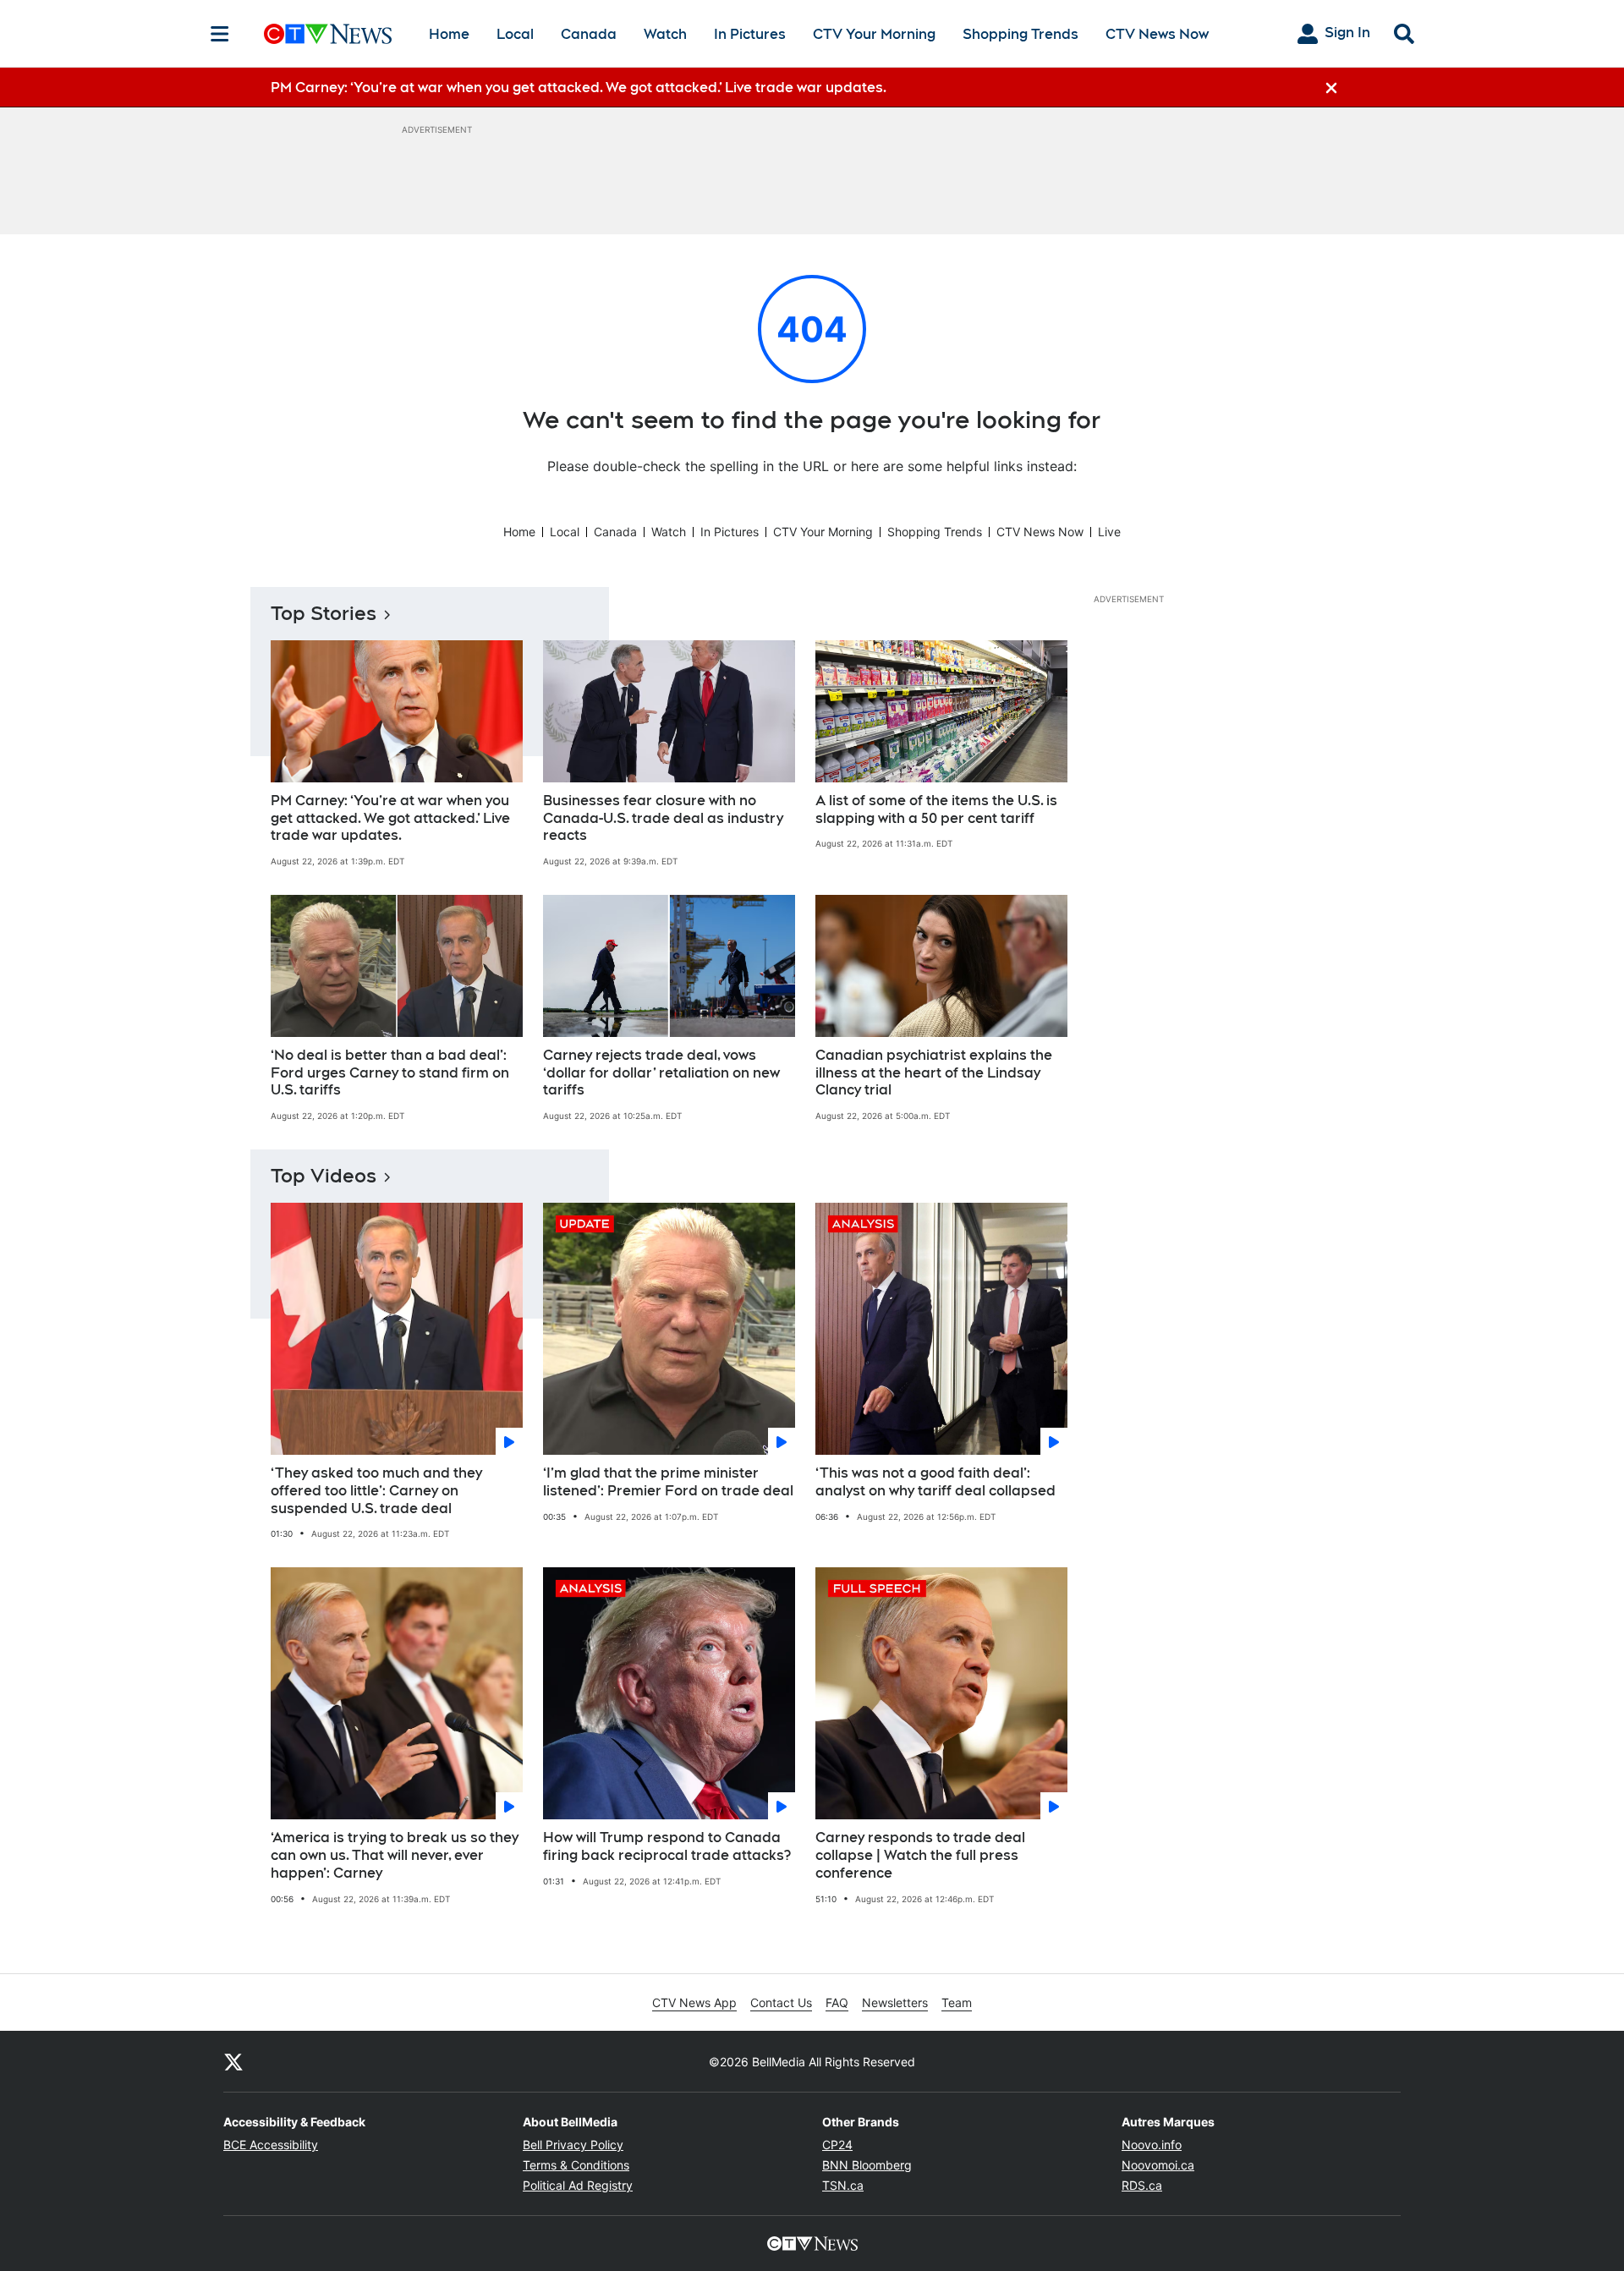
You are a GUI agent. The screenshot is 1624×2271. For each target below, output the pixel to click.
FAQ (837, 2002)
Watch (665, 34)
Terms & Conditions (576, 2165)
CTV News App (694, 2002)
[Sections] (220, 34)
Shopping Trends (1020, 34)
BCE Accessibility (271, 2145)
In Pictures (750, 34)
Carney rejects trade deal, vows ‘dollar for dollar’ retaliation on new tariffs (661, 1073)
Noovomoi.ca (1158, 2165)
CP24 (837, 2145)
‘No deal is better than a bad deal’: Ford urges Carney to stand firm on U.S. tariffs (390, 1073)
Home (449, 34)
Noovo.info (1152, 2145)
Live (1109, 532)
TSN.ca (843, 2185)
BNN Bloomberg (867, 2165)
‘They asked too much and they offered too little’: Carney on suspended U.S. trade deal (376, 1491)
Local (515, 34)
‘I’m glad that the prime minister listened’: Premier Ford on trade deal (668, 1482)
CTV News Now (1157, 34)
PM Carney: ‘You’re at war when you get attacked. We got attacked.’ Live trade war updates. (390, 818)
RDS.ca (1142, 2185)
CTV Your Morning (874, 34)
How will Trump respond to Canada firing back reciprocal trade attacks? (667, 1846)
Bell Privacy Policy (573, 2145)
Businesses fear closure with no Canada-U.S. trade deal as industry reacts (663, 818)
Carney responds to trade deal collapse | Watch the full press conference (920, 1855)
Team (957, 2002)
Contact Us (781, 2002)
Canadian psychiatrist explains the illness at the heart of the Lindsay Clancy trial (934, 1073)
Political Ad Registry (578, 2185)
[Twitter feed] (233, 2061)
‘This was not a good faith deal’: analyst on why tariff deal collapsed (935, 1482)
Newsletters (895, 2002)
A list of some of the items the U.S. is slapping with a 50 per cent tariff (936, 809)
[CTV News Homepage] (328, 34)
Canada (589, 34)
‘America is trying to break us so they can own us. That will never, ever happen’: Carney (395, 1855)
